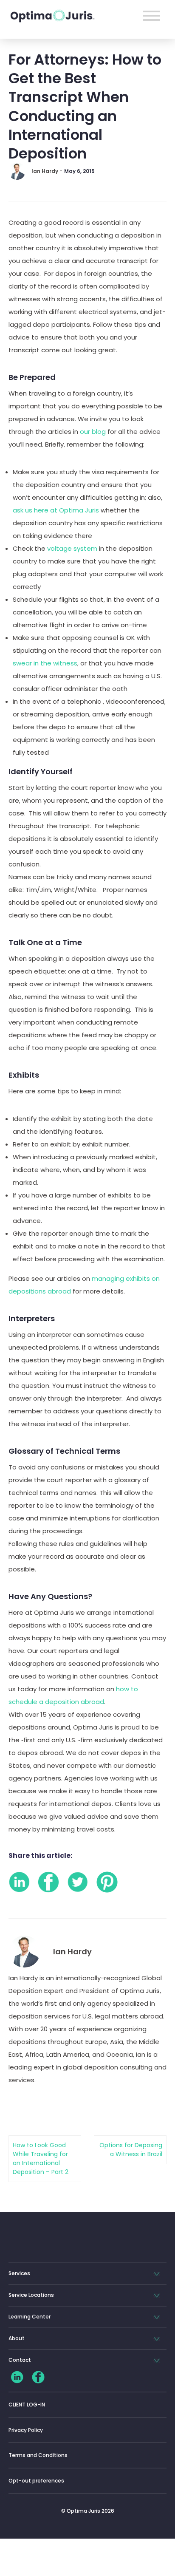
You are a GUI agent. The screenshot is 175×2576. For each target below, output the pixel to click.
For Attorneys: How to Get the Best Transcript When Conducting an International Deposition (85, 106)
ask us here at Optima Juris (56, 510)
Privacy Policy (26, 2430)
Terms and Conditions (38, 2455)
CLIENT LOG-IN (27, 2405)
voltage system (72, 548)
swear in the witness (45, 663)
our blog (93, 432)
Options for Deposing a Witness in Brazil (131, 2150)
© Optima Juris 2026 (88, 2511)
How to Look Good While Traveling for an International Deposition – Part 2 (41, 2158)
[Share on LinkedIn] (19, 1882)
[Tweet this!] (78, 1882)
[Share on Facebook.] (48, 1882)
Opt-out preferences (36, 2481)
